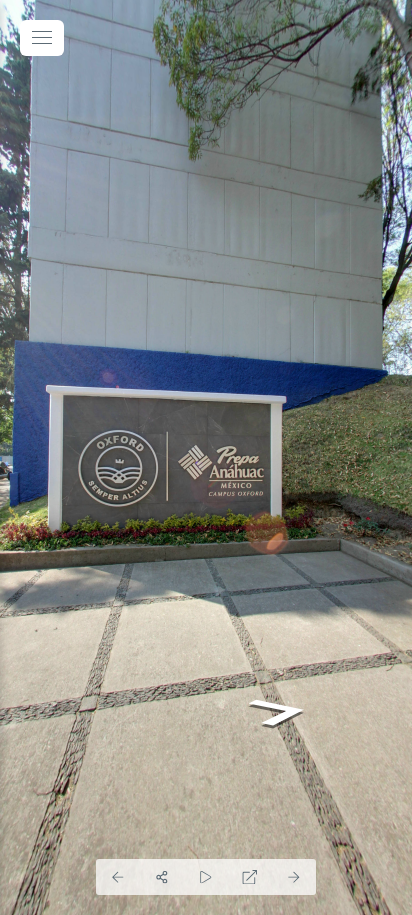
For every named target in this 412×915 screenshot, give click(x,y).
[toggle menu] (42, 38)
